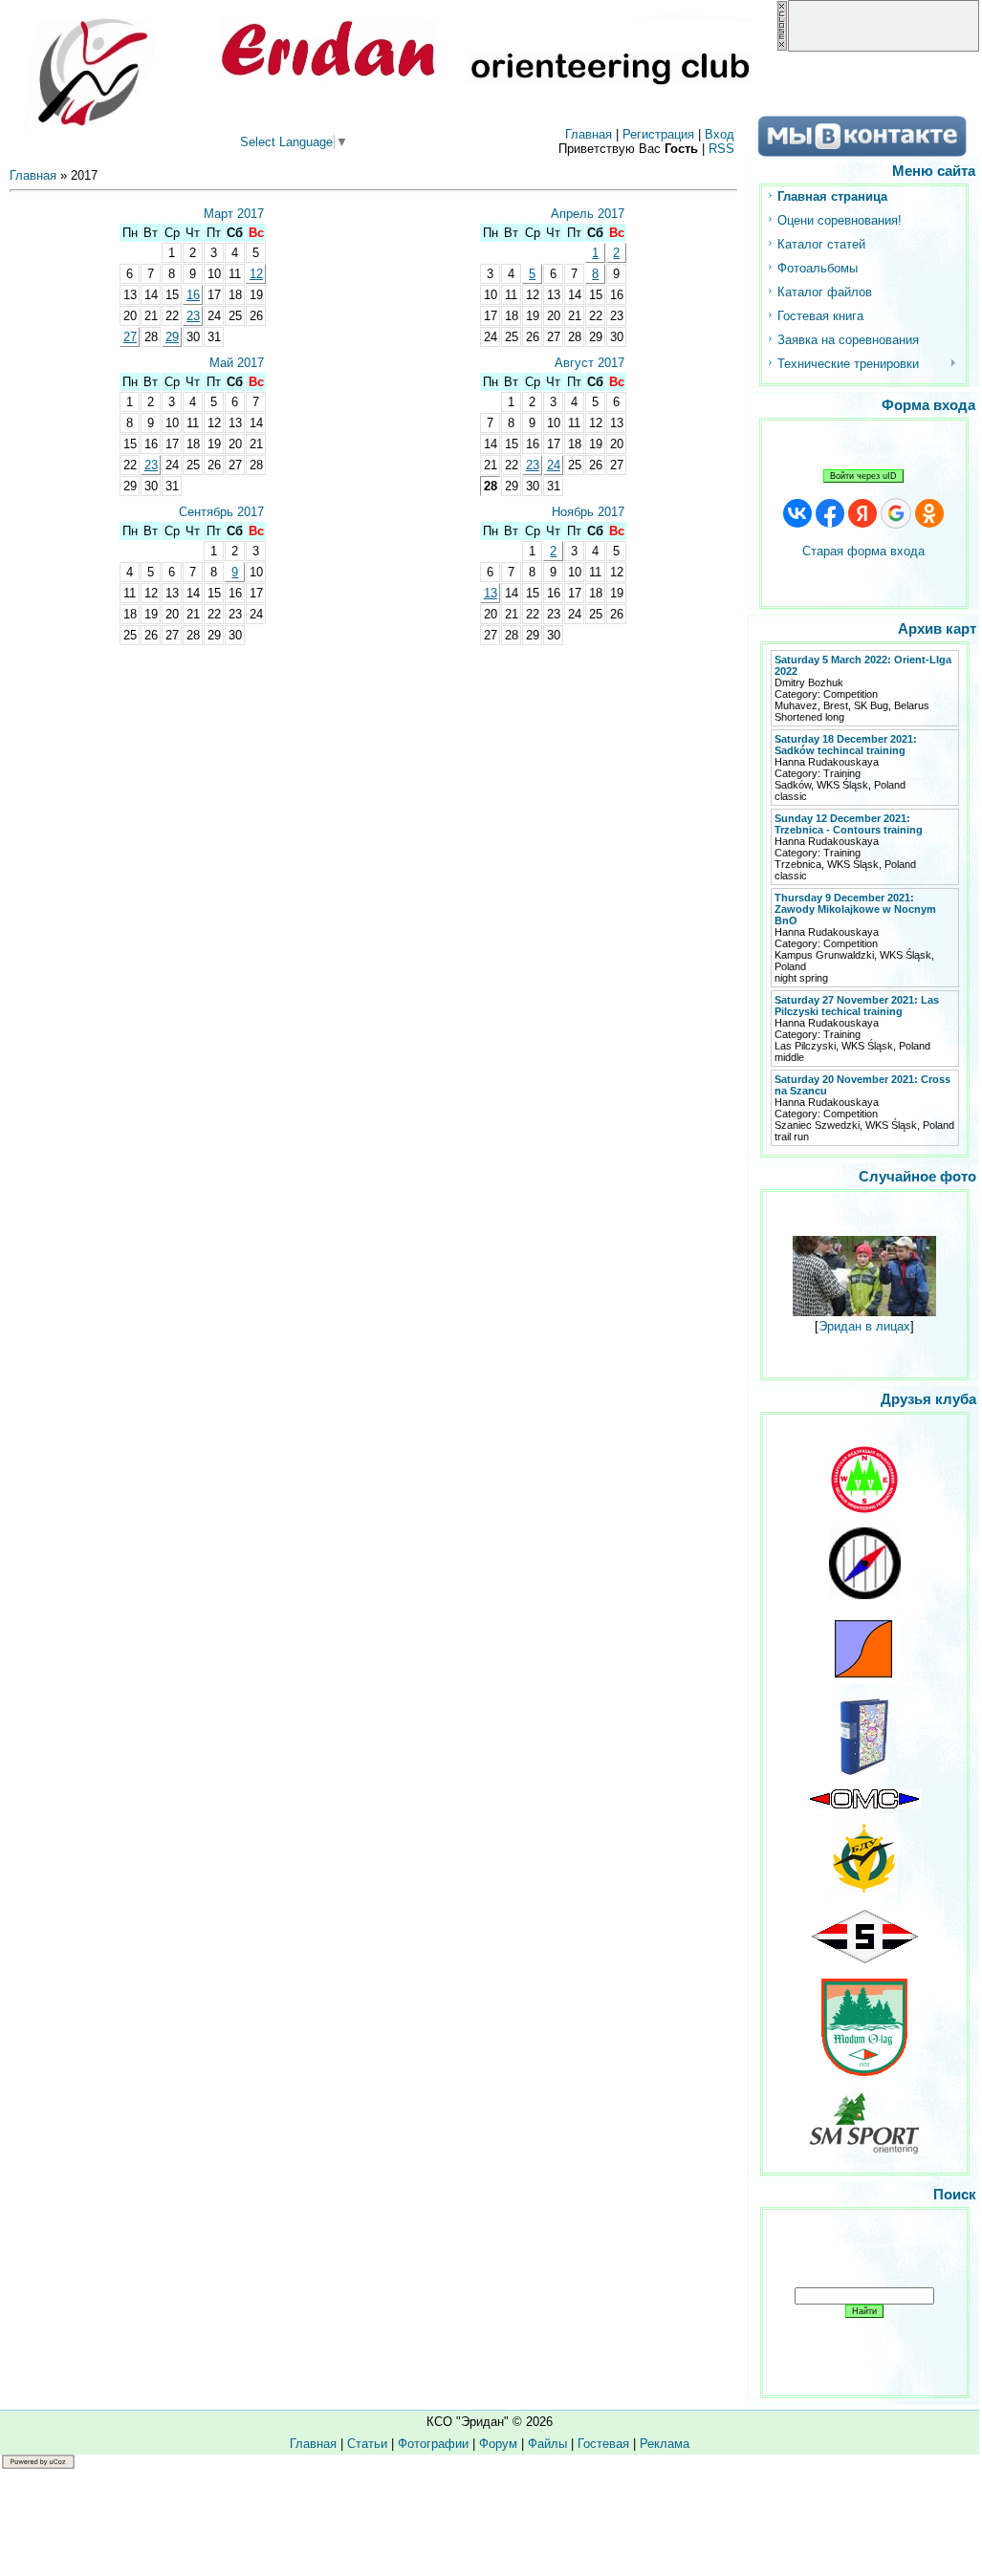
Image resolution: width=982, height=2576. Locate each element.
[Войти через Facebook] (830, 513)
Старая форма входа (863, 551)
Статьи (367, 2444)
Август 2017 (589, 363)
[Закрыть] (782, 47)
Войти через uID (863, 476)
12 (256, 274)
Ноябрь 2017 (588, 512)
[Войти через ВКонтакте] (797, 513)
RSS (721, 149)
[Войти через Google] (896, 513)
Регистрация (658, 134)
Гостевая (603, 2444)
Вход (720, 134)
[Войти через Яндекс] (862, 513)
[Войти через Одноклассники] (929, 513)
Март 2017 (234, 214)
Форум (498, 2444)
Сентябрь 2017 (221, 512)
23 (193, 316)
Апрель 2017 (588, 214)
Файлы (547, 2444)
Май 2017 (237, 363)
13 (491, 593)
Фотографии (433, 2444)
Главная (589, 134)
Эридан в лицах (864, 1326)
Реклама (665, 2444)
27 (130, 337)
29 (172, 337)
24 (554, 465)
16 (193, 295)
